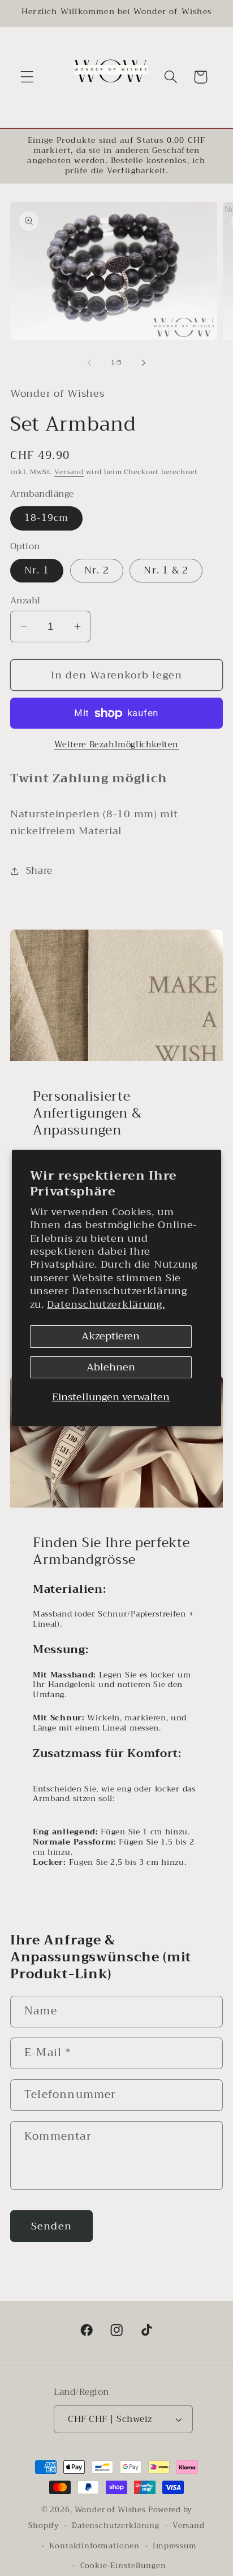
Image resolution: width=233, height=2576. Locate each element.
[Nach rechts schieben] (144, 362)
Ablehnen (111, 1367)
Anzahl (25, 601)
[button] (27, 77)
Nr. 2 (97, 570)
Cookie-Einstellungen (123, 2566)
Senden (51, 2226)
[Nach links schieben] (89, 362)
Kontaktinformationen (94, 2546)
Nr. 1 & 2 (166, 570)
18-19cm (46, 518)
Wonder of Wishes (110, 2510)
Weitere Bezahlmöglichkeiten (116, 745)
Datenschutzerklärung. (106, 1304)
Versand (69, 472)
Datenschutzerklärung (116, 2525)
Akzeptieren (111, 1336)
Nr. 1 (37, 570)
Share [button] (39, 871)
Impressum (175, 2546)
